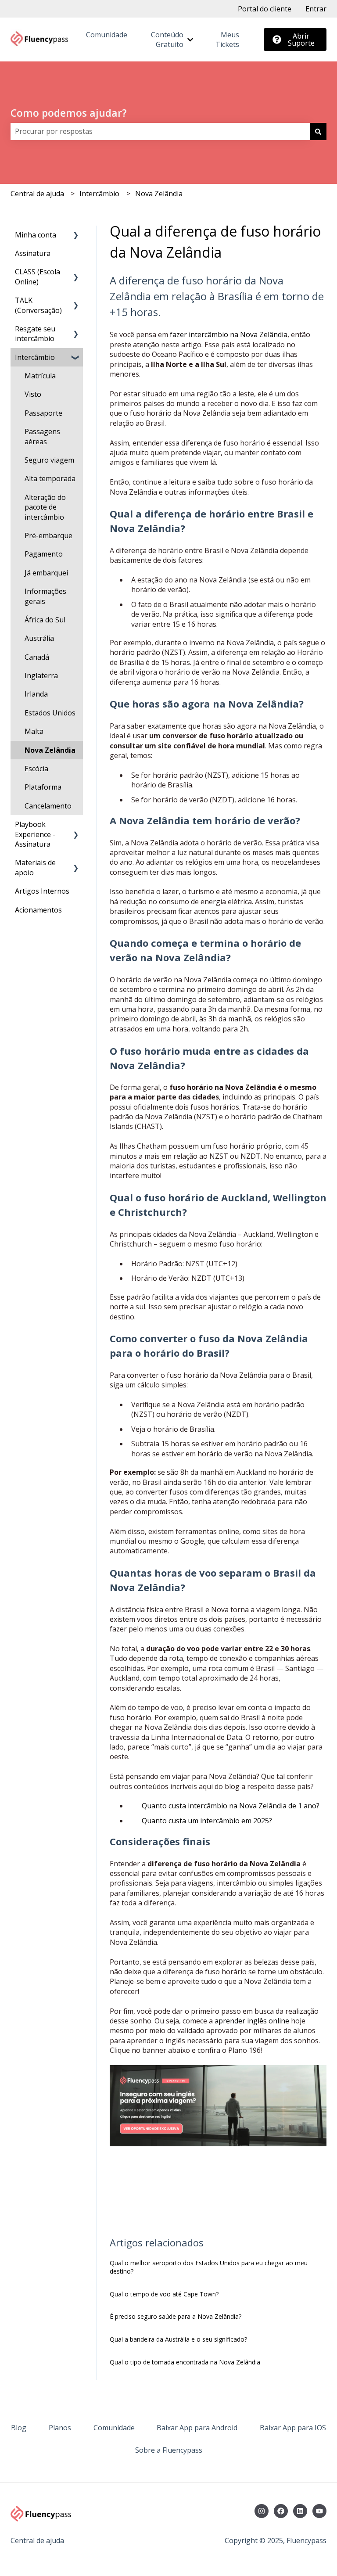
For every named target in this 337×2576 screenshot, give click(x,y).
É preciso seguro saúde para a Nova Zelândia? (176, 2316)
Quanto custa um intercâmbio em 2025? (207, 1821)
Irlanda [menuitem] (36, 694)
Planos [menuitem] (60, 2428)
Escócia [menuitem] (36, 769)
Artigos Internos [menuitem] (42, 891)
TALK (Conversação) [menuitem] (38, 305)
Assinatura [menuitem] (33, 253)
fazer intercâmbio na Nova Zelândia (228, 334)
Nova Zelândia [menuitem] (50, 750)
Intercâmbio (99, 194)
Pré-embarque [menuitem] (48, 535)
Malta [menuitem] (34, 731)
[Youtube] (319, 2511)
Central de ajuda (37, 194)
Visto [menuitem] (33, 394)
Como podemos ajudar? (69, 113)
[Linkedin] (300, 2511)
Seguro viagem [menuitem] (49, 460)
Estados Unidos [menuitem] (50, 713)
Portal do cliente (265, 9)
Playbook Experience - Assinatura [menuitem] (35, 834)
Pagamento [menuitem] (44, 554)
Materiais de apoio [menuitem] (35, 867)
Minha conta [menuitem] (36, 235)
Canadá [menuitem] (37, 657)
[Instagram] (262, 2511)
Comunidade (107, 35)
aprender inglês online (251, 2021)
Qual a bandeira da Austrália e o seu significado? (178, 2339)
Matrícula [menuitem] (40, 376)
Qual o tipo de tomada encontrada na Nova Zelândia (185, 2362)
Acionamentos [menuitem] (38, 910)
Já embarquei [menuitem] (46, 573)
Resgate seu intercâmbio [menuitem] (35, 334)
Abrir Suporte (301, 40)
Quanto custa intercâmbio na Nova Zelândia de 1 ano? (231, 1806)
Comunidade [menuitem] (114, 2428)
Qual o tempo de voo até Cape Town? (164, 2294)
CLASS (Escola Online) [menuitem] (38, 277)
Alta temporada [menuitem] (50, 478)
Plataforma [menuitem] (43, 787)
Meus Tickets (227, 40)
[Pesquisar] (318, 131)
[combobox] (160, 131)
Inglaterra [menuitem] (41, 675)
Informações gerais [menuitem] (45, 596)
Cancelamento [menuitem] (48, 806)
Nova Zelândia (159, 194)
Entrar (316, 9)
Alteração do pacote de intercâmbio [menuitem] (45, 507)
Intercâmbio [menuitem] (35, 357)
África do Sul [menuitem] (45, 620)
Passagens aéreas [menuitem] (42, 436)
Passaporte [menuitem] (43, 413)
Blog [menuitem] (19, 2428)
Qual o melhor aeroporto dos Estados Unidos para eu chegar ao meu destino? (209, 2267)
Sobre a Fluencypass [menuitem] (169, 2450)
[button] (76, 235)
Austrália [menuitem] (39, 638)
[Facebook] (281, 2511)
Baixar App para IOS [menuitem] (293, 2428)
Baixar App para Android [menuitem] (197, 2428)
